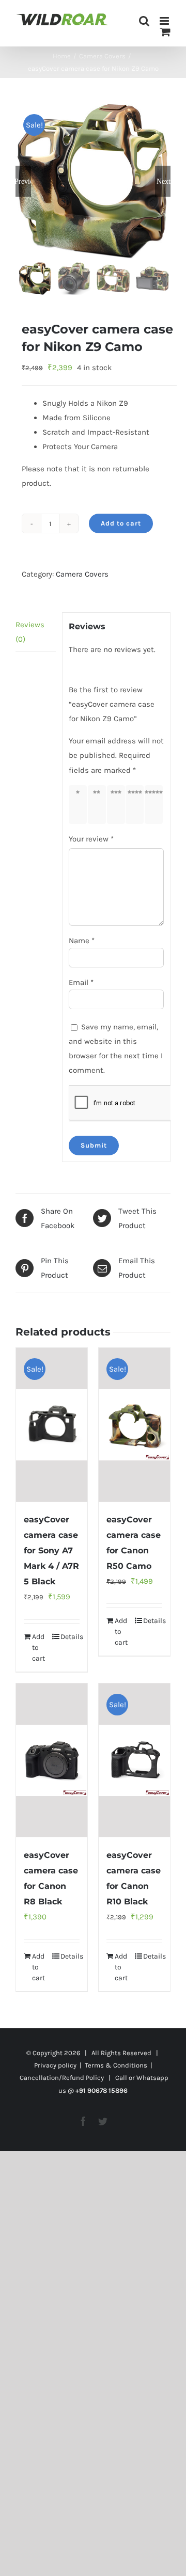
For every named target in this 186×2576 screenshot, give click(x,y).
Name (82, 941)
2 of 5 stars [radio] (98, 804)
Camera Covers (82, 574)
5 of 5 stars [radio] (156, 804)
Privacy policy (55, 2065)
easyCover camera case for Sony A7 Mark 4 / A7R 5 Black (51, 1551)
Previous (23, 181)
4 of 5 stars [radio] (137, 804)
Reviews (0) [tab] (30, 632)
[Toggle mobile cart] (165, 32)
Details (70, 1637)
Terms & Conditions (116, 2065)
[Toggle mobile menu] (165, 21)
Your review (91, 839)
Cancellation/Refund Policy (62, 2078)
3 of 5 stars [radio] (118, 804)
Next (164, 181)
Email (81, 982)
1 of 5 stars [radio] (80, 804)
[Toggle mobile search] (144, 21)
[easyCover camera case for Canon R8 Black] (52, 1760)
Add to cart (121, 523)
